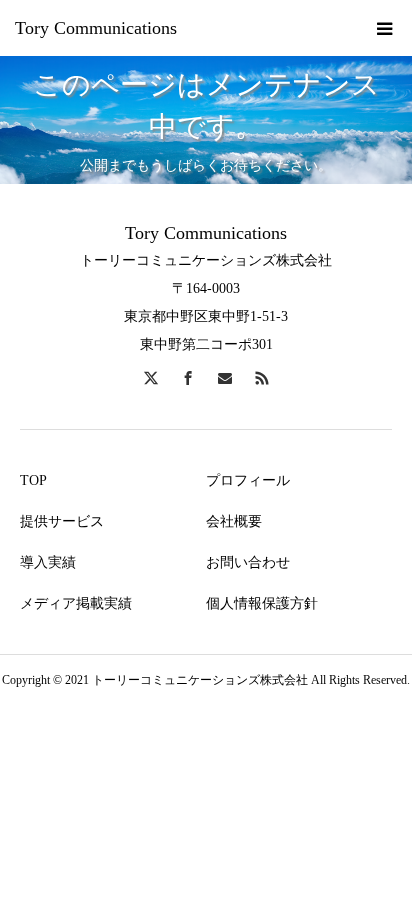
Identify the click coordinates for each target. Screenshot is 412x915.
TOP (33, 480)
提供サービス (62, 521)
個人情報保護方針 (262, 603)
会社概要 (234, 521)
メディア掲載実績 (76, 603)
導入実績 (48, 562)
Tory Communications (96, 28)
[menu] (384, 28)
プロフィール (248, 480)
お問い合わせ (248, 562)
